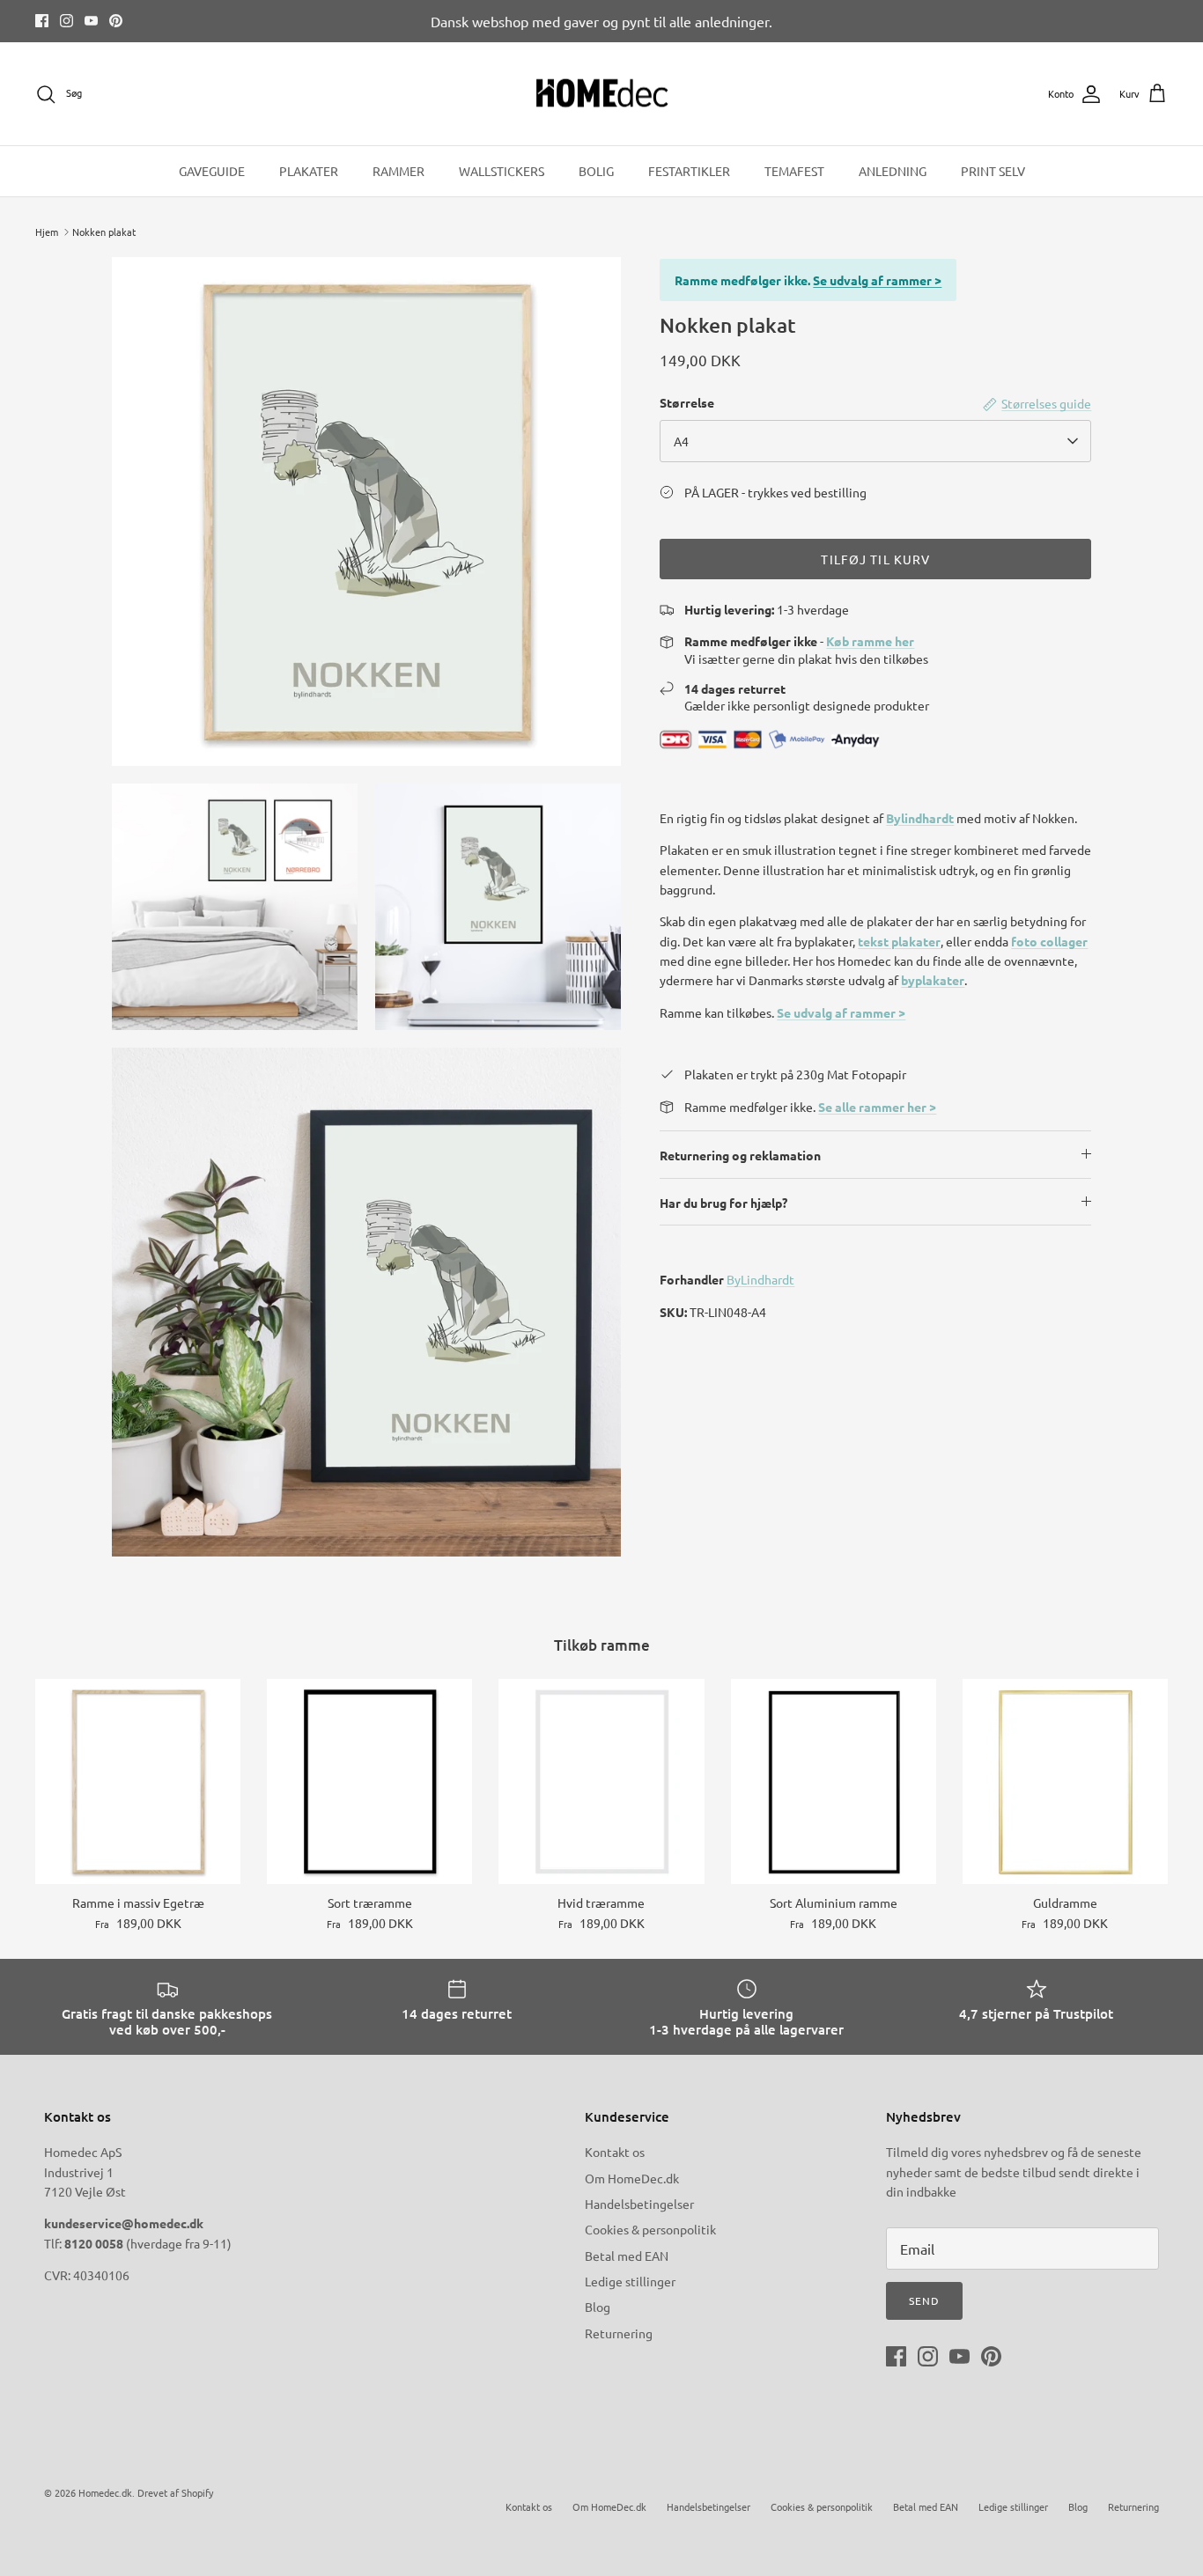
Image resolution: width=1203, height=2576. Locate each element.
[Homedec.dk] (602, 94)
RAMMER (399, 171)
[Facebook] (42, 21)
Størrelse (687, 402)
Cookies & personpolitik (650, 2229)
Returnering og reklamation (740, 1155)
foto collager (1049, 941)
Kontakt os (615, 2152)
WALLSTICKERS (502, 171)
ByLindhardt (760, 1279)
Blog (598, 2307)
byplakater (933, 980)
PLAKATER (309, 171)
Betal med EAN (627, 2256)
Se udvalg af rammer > (877, 280)
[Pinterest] (116, 21)
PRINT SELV (993, 171)
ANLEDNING (893, 171)
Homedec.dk (105, 2492)
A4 (681, 441)
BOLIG (596, 171)
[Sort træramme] (369, 1781)
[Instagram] (66, 21)
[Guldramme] (1065, 1781)
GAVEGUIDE (212, 171)
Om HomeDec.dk (632, 2178)
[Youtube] (91, 21)
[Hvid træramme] (601, 1781)
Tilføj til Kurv (875, 559)
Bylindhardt (920, 818)
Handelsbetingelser (639, 2204)
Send (924, 2300)
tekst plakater (899, 941)
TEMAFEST (794, 171)
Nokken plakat (104, 232)
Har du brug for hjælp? (723, 1203)
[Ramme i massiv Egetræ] (138, 1781)
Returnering (619, 2333)
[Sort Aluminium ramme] (834, 1781)
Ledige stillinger (630, 2281)
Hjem (47, 232)
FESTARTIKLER (689, 171)
